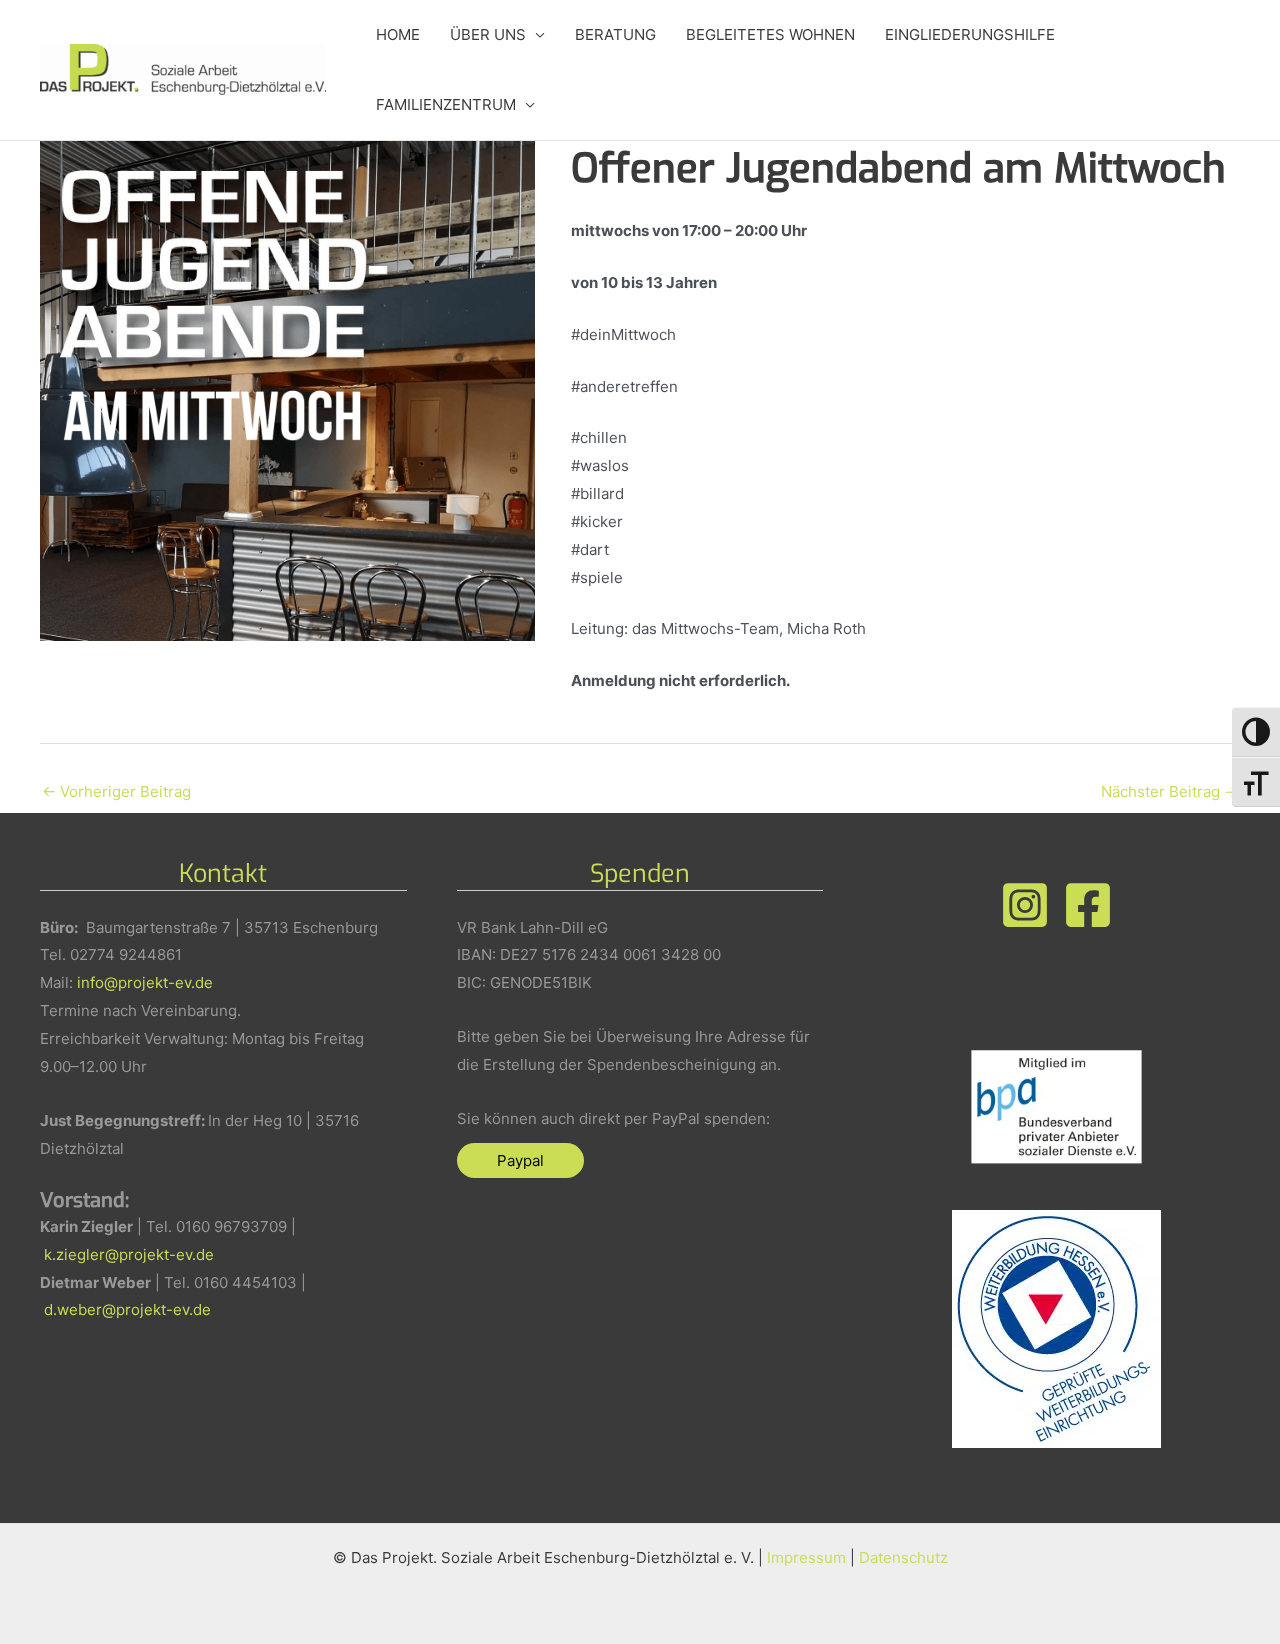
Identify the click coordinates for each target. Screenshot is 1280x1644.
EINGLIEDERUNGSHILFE (970, 34)
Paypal (520, 1160)
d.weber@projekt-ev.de (127, 1309)
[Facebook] (1088, 905)
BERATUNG (615, 34)
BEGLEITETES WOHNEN (770, 34)
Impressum (806, 1557)
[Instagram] (1025, 905)
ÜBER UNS (488, 34)
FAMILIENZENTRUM (446, 104)
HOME (398, 34)
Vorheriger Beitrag (116, 791)
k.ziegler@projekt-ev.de (129, 1254)
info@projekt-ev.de (145, 982)
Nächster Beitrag (1169, 791)
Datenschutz (903, 1557)
